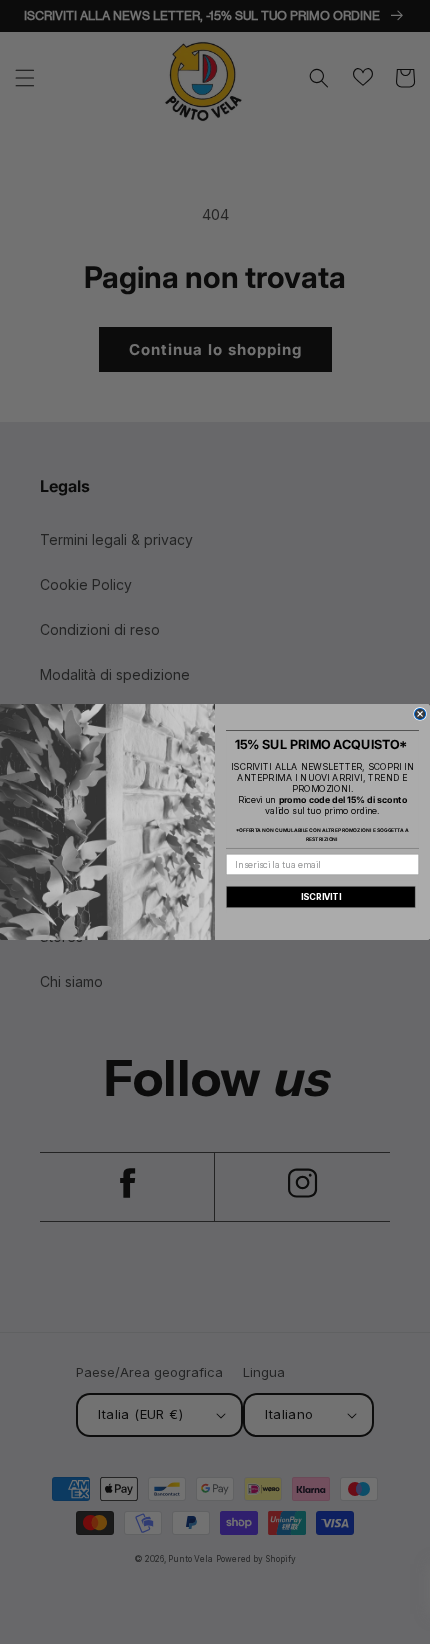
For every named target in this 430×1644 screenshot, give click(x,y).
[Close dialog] (420, 713)
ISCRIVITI (321, 896)
